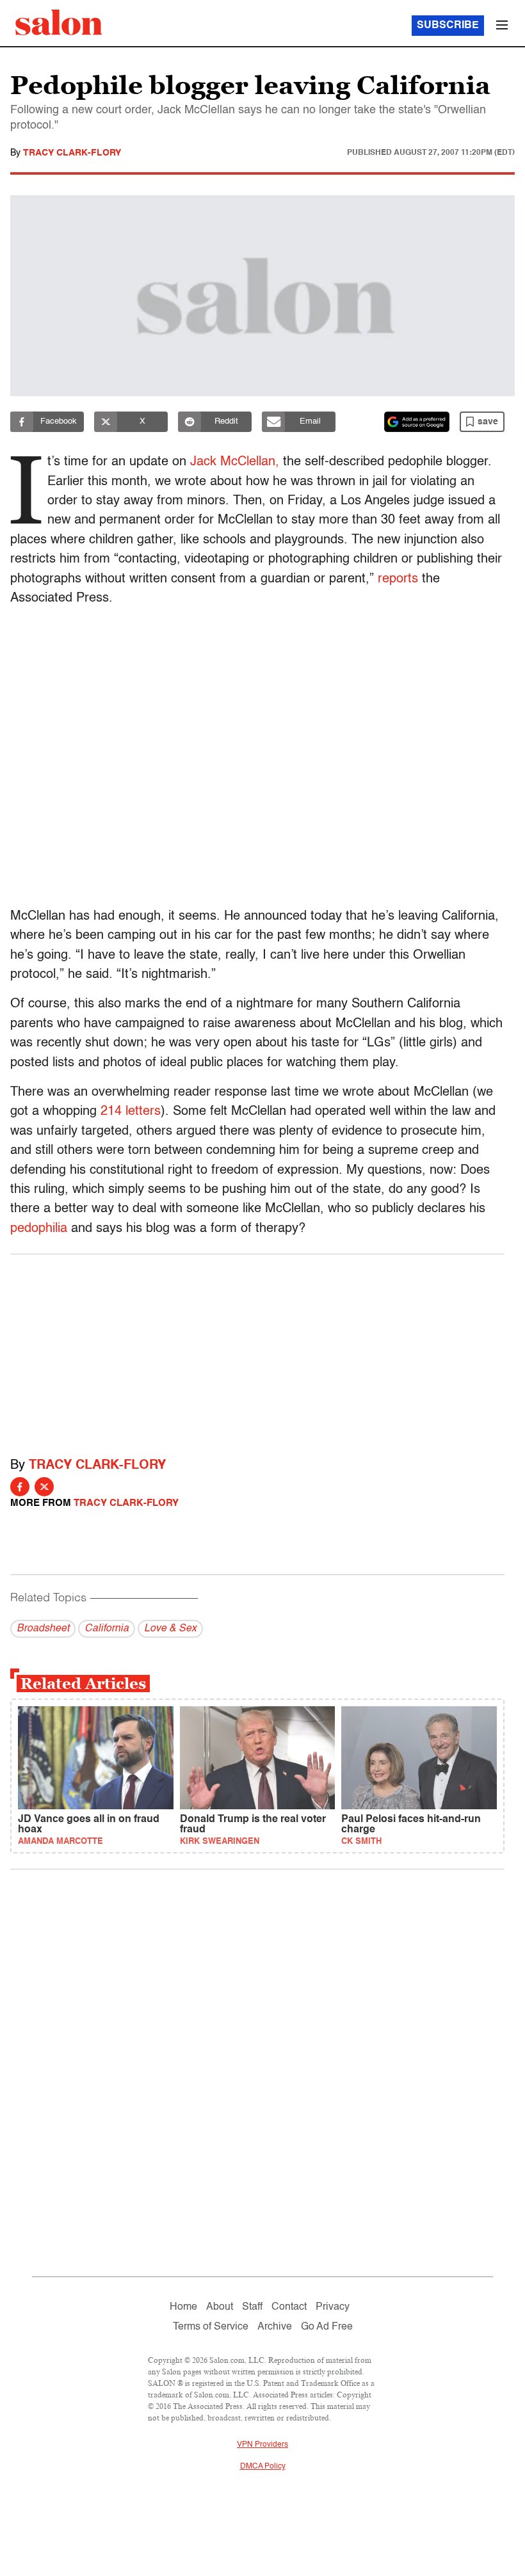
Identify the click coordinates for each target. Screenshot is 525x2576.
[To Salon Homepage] (59, 22)
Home (183, 2307)
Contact (289, 2307)
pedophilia (39, 1229)
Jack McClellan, (235, 462)
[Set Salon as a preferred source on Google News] (417, 422)
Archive (275, 2327)
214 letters (131, 1112)
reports (398, 579)
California (107, 1629)
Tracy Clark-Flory (72, 153)
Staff (252, 2307)
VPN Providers (262, 2445)
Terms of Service (211, 2327)
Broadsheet (43, 1629)
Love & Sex (170, 1629)
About (220, 2307)
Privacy (333, 2307)
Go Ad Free (327, 2327)
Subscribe (448, 26)
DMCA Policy (263, 2467)
